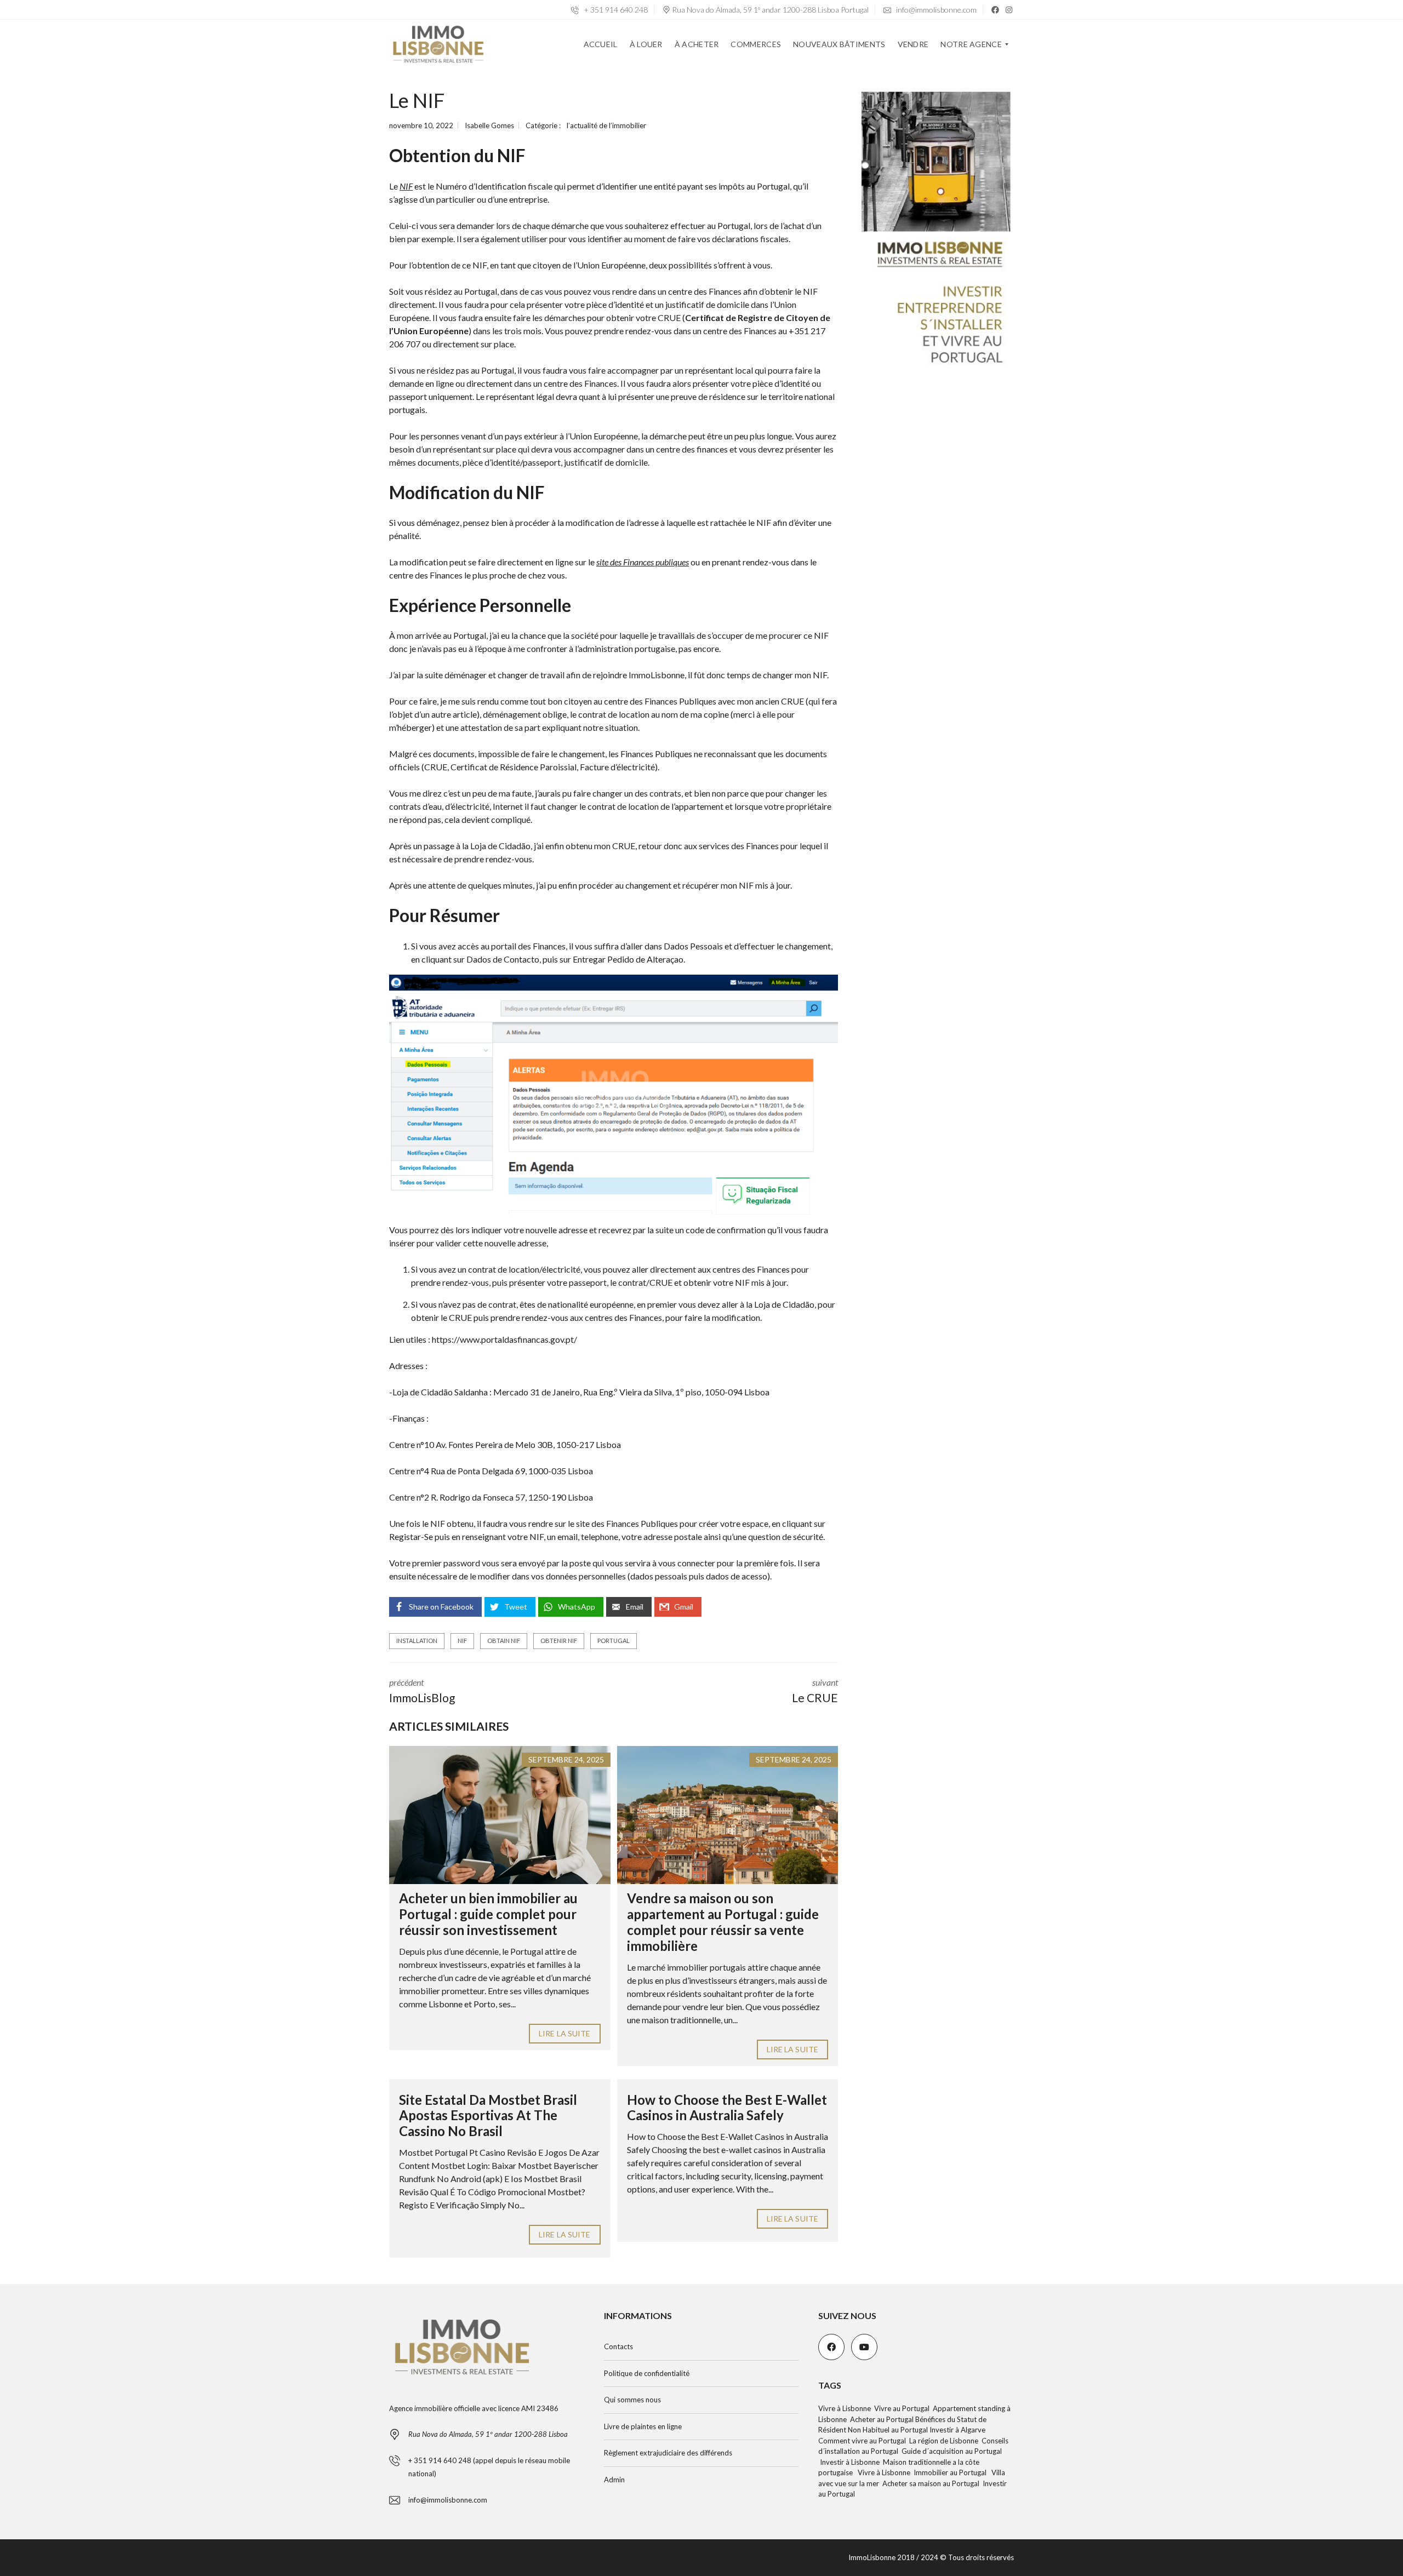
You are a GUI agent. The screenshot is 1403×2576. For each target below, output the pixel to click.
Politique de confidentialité (647, 2373)
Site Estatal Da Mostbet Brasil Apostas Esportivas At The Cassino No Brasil (488, 2116)
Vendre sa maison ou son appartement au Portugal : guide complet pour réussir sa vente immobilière (723, 1922)
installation (417, 1641)
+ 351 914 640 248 (615, 10)
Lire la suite (564, 2033)
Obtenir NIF (559, 1641)
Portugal (614, 1641)
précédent (422, 1691)
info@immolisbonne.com (936, 10)
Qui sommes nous (632, 2400)
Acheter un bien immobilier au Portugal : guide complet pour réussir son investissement (488, 1914)
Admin (614, 2480)
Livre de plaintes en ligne (643, 2426)
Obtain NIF (504, 1641)
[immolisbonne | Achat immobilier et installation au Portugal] (438, 44)
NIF (462, 1641)
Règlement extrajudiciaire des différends (668, 2453)
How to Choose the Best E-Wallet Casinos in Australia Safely (727, 2108)
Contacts (618, 2346)
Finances (549, 946)
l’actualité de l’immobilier (606, 125)
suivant (815, 1691)
